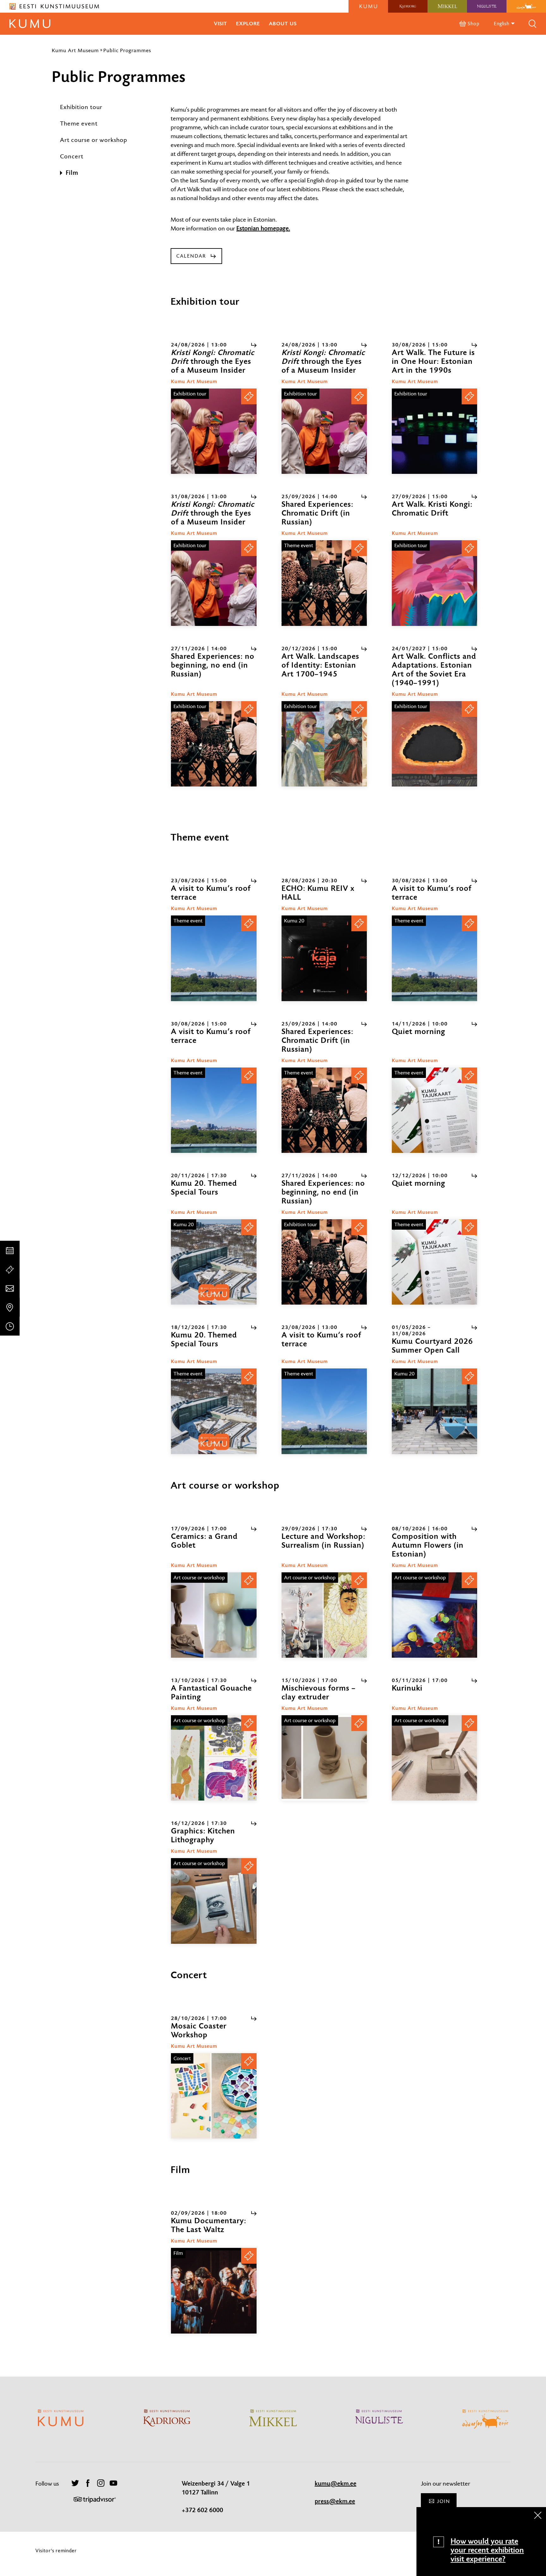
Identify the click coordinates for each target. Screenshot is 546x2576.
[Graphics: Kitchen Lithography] (214, 1901)
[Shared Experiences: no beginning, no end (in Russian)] (214, 744)
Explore (248, 24)
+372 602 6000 (202, 2510)
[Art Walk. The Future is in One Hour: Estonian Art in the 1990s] (434, 431)
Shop (473, 24)
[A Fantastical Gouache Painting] (214, 1758)
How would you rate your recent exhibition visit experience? (487, 2550)
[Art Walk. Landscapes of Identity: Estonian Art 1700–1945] (324, 744)
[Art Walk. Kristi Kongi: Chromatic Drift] (434, 583)
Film (72, 173)
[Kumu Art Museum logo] (368, 6)
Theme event (79, 123)
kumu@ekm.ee (336, 2484)
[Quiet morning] (434, 1110)
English (502, 24)
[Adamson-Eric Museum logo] (526, 6)
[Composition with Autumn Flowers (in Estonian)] (434, 1615)
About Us (283, 24)
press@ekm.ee (335, 2501)
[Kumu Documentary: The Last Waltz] (214, 2291)
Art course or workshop (94, 140)
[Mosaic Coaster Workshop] (214, 2096)
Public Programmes (127, 50)
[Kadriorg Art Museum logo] (408, 6)
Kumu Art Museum (75, 50)
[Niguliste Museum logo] (487, 6)
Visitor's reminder (56, 2551)
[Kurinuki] (434, 1758)
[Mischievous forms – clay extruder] (324, 1758)
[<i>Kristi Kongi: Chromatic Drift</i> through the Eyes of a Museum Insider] (214, 431)
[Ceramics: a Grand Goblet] (214, 1615)
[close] (538, 2515)
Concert (72, 156)
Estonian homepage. (263, 229)
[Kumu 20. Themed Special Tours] (214, 1262)
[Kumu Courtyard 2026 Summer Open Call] (434, 1411)
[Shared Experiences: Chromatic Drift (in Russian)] (324, 583)
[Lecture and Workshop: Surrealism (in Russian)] (324, 1615)
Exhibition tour (81, 107)
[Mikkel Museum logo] (447, 6)
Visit (221, 24)
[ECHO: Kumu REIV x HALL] (324, 958)
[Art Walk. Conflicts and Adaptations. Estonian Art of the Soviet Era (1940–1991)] (434, 744)
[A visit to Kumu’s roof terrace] (214, 958)
